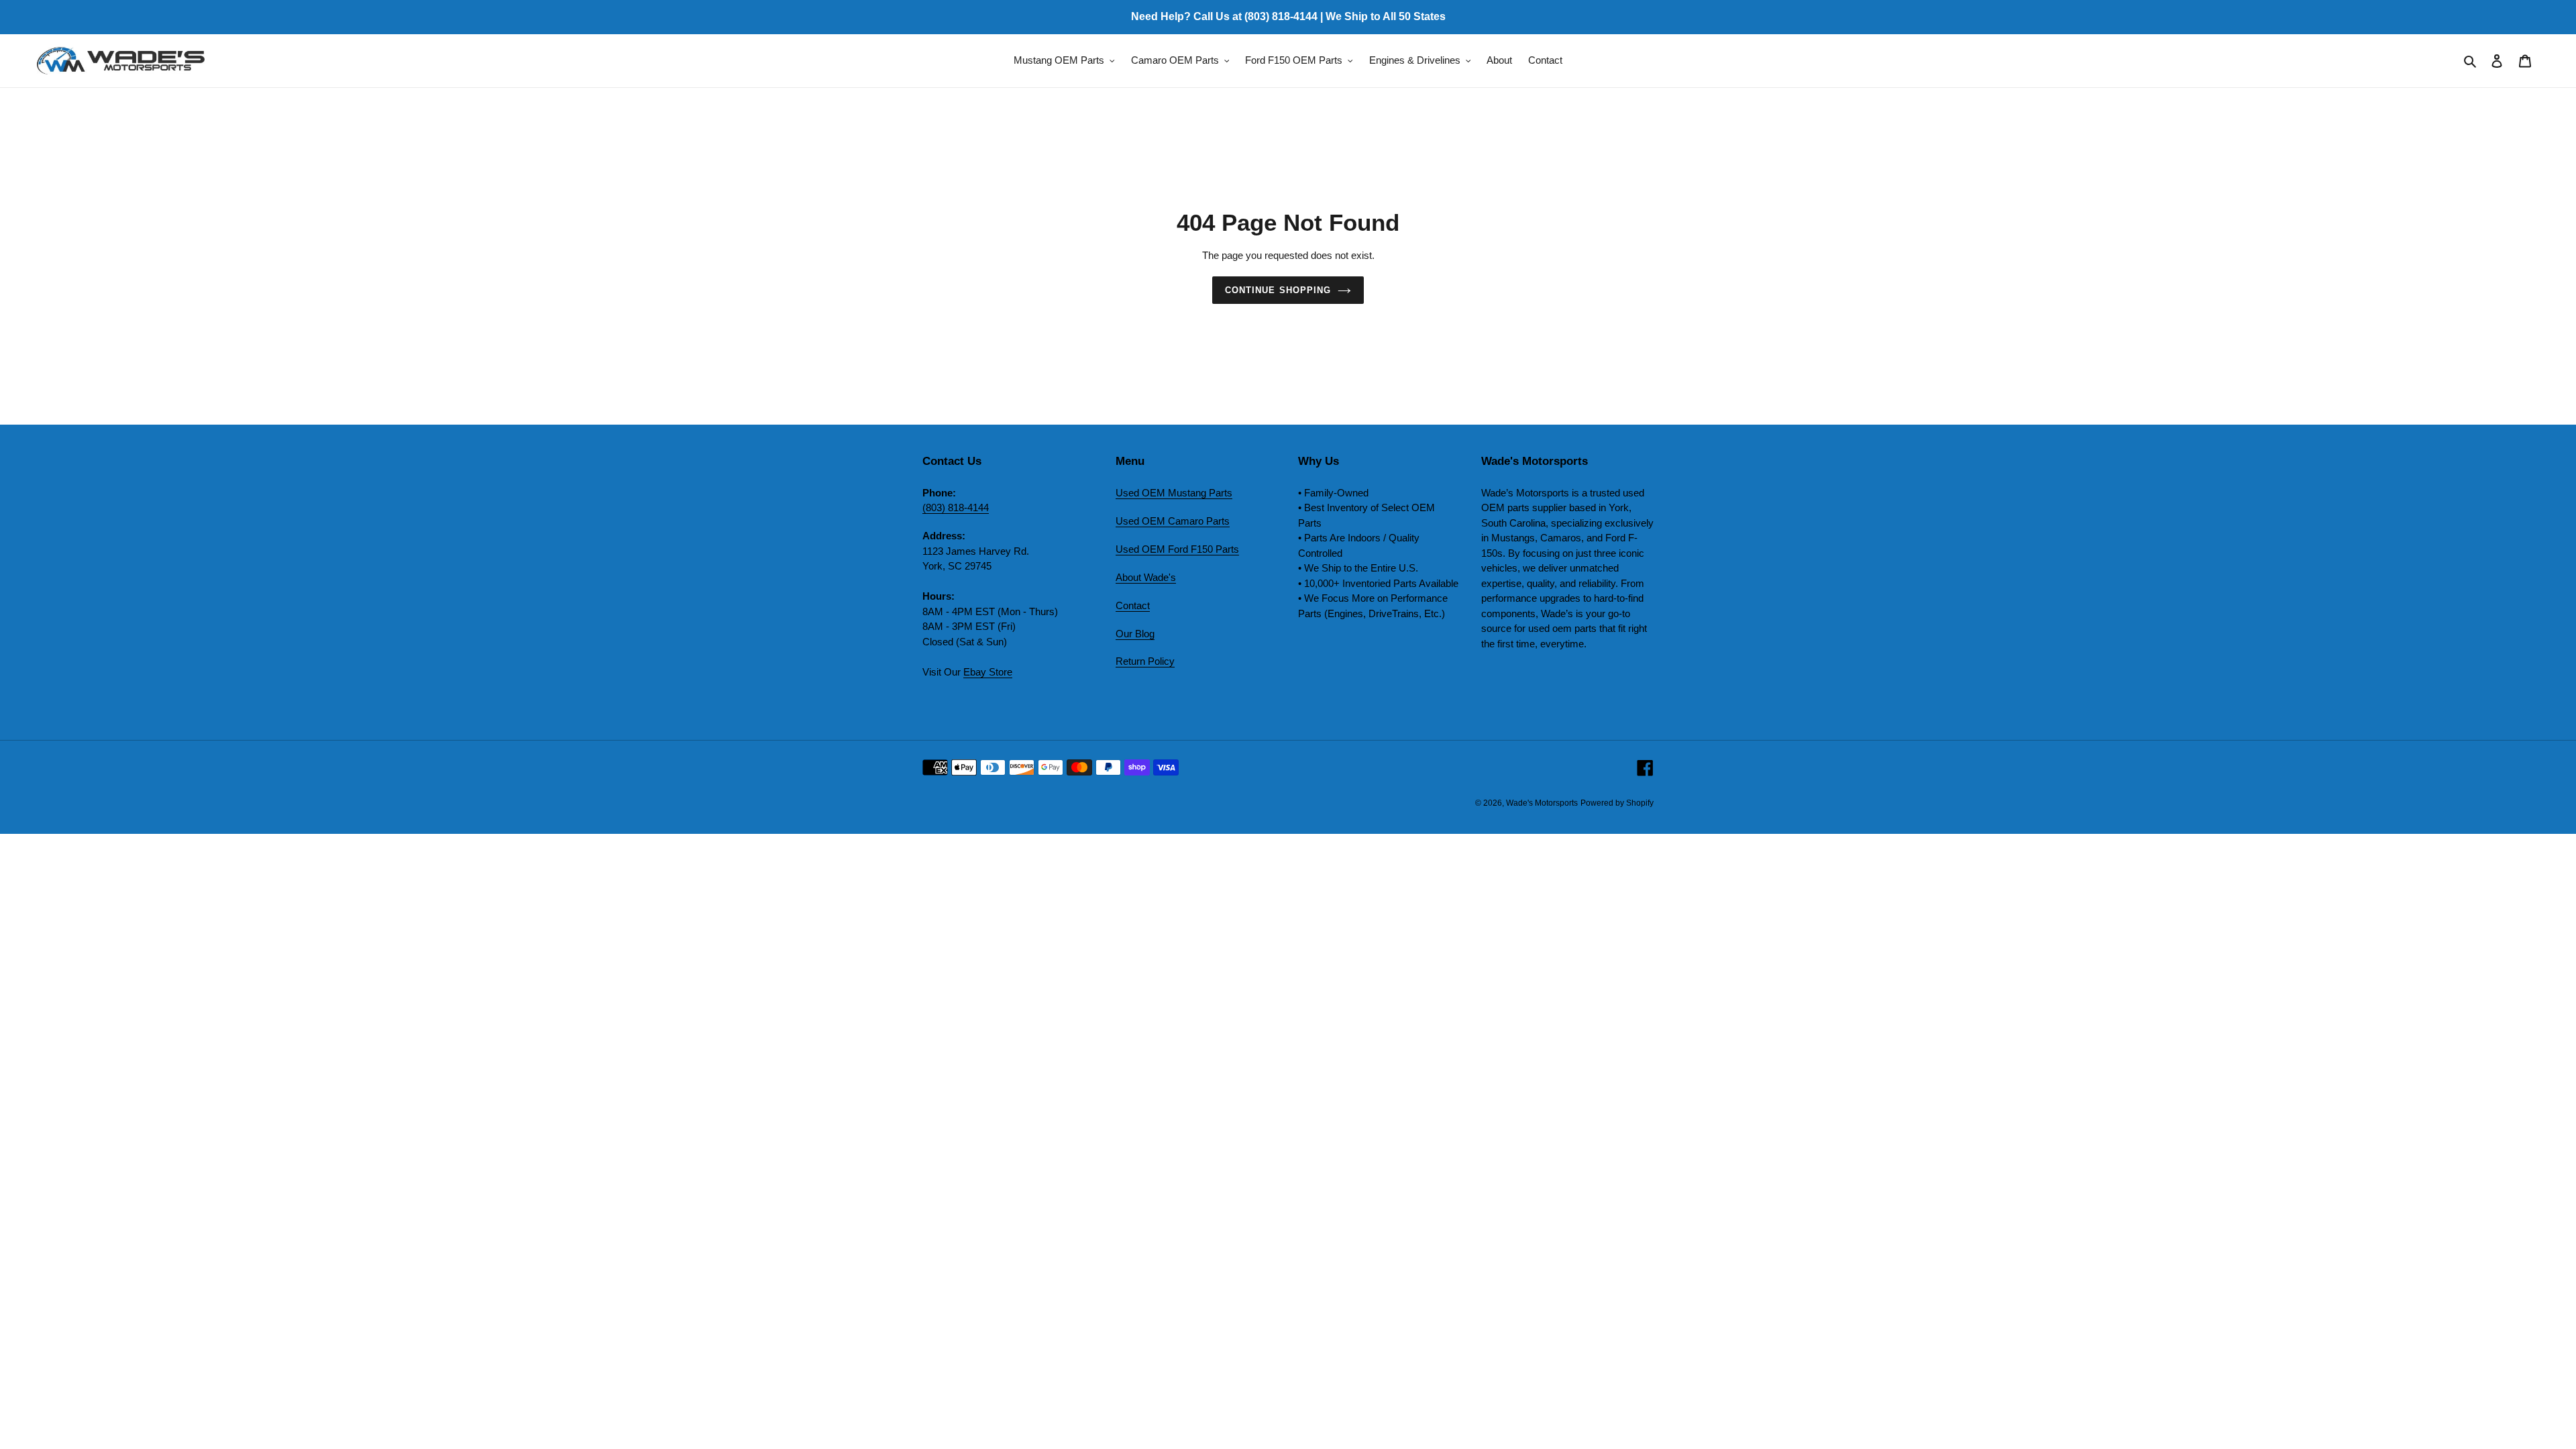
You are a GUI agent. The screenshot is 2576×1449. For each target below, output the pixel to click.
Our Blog (1135, 634)
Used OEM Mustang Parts (1174, 493)
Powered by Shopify (1617, 803)
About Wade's (1146, 577)
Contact (1133, 605)
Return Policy (1145, 661)
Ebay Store (988, 672)
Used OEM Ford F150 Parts (1177, 549)
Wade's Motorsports (1542, 803)
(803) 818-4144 (956, 507)
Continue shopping (1278, 290)
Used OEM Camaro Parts (1173, 521)
